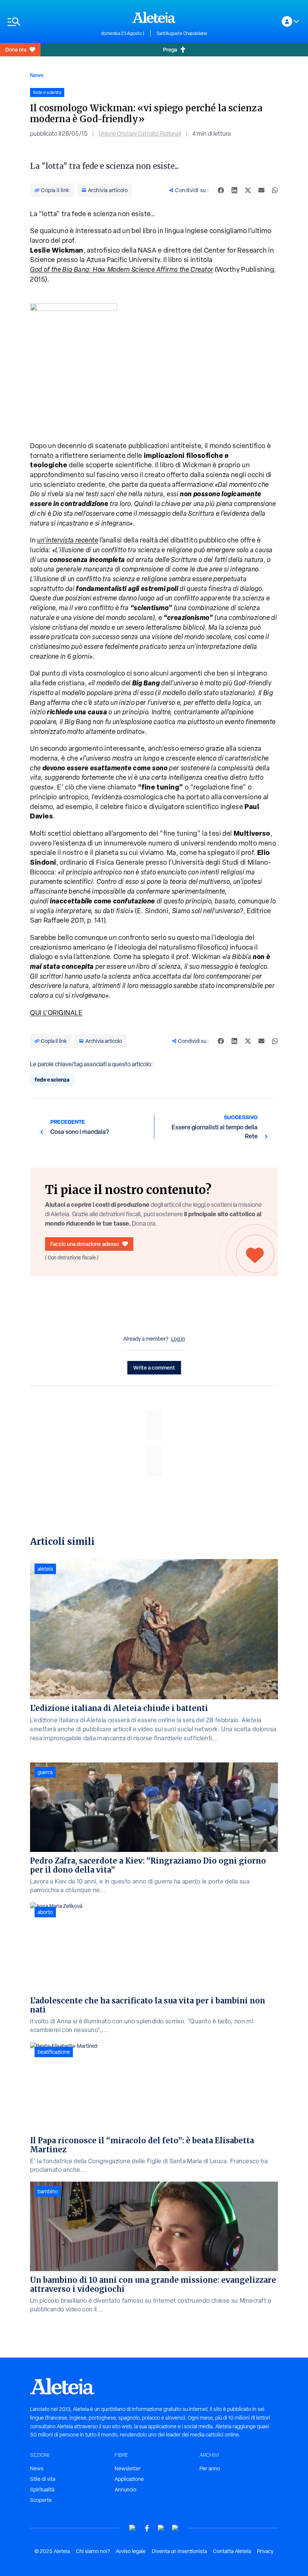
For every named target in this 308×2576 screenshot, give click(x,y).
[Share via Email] (261, 190)
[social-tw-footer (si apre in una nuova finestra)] (161, 2528)
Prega (170, 49)
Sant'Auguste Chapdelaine (182, 33)
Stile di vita (43, 2479)
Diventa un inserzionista (179, 2551)
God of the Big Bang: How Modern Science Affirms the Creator (122, 269)
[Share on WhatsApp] (275, 190)
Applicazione (129, 2479)
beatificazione (54, 2052)
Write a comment (154, 1368)
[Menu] (51, 22)
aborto (45, 1912)
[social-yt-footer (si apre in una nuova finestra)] (133, 2528)
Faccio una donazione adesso (85, 1244)
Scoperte (41, 2500)
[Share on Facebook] (221, 190)
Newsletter (128, 2468)
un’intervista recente (68, 540)
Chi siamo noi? (93, 2551)
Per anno (210, 2468)
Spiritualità (42, 2490)
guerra (45, 1772)
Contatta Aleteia (232, 2551)
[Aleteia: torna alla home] (154, 17)
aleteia (45, 1569)
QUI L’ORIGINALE (56, 1013)
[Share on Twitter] (248, 190)
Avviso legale (131, 2551)
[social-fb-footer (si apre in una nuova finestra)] (147, 2528)
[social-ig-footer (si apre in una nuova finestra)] (175, 2528)
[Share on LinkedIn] (234, 190)
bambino (48, 2191)
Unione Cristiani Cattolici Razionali (140, 134)
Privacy (265, 2551)
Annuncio (125, 2490)
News (37, 75)
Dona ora (16, 49)
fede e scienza (52, 1080)
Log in (178, 1339)
